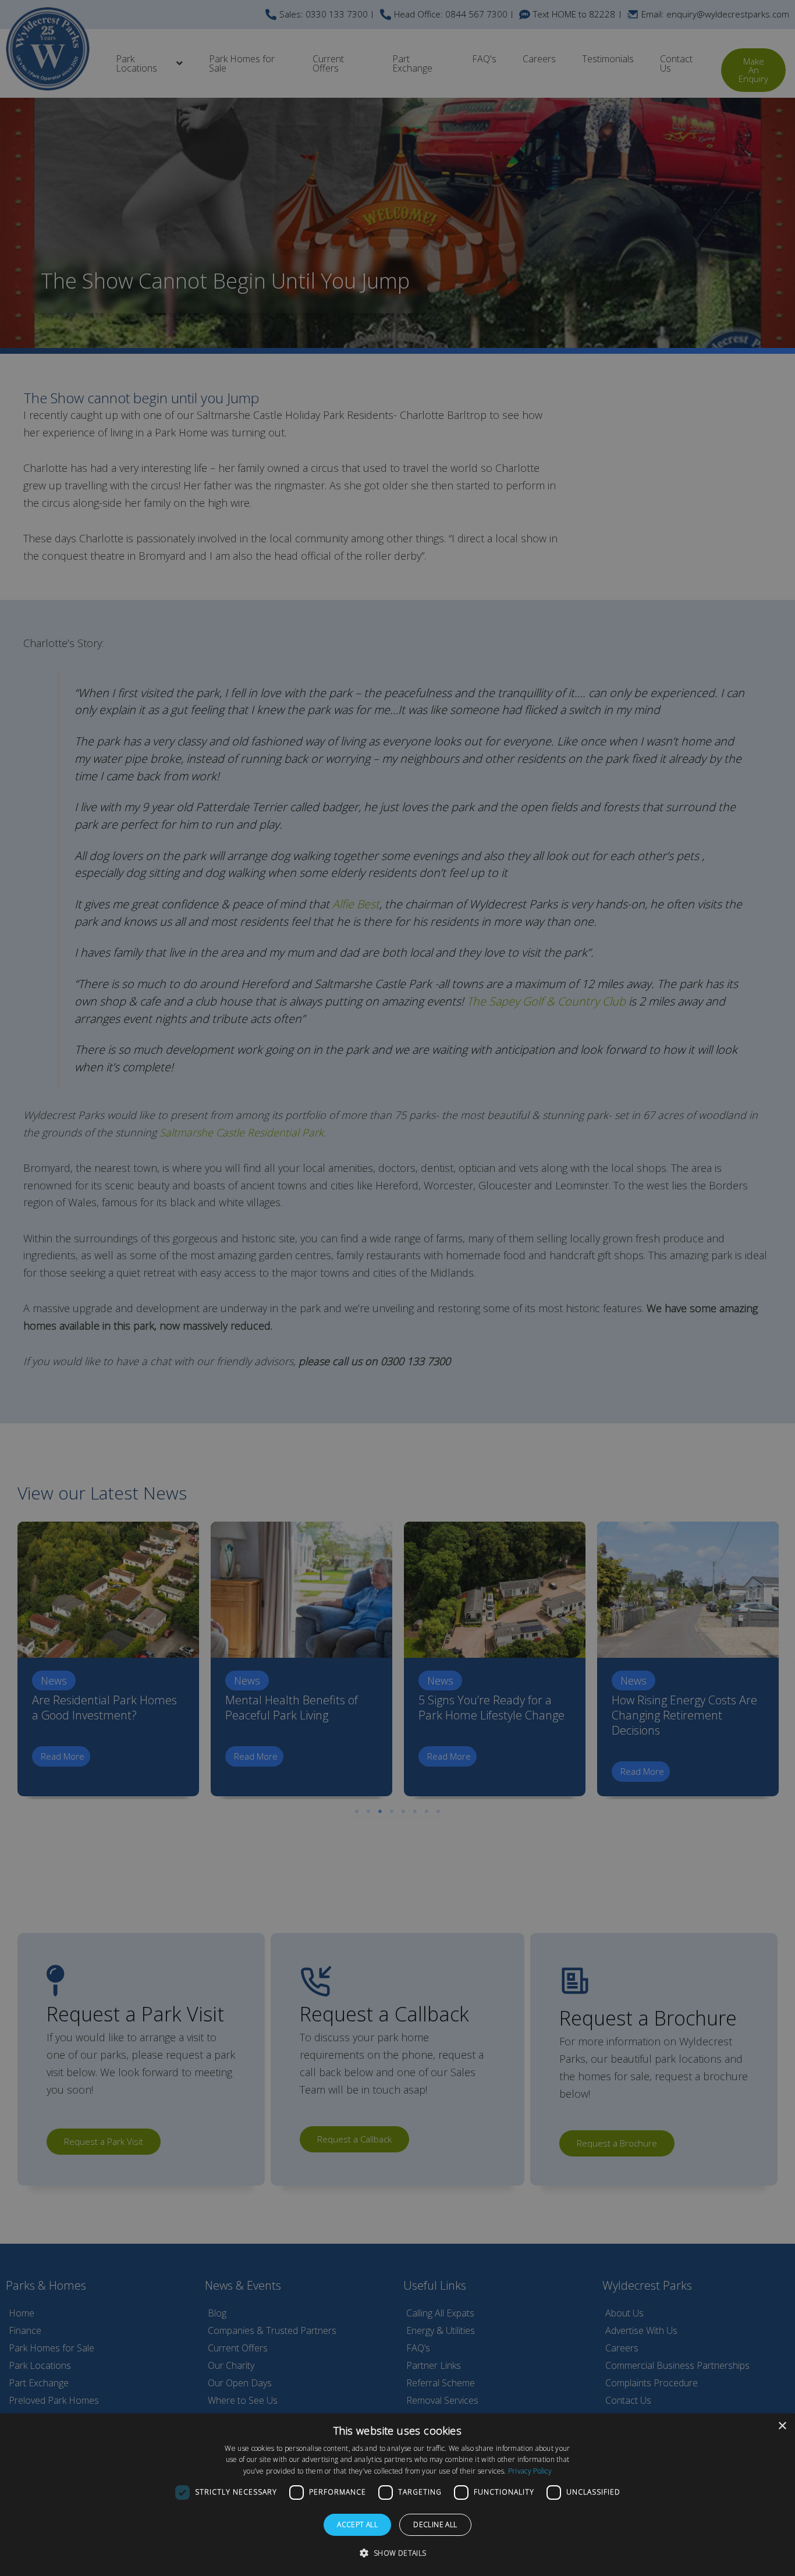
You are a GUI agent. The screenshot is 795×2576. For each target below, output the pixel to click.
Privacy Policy (530, 2471)
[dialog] (397, 2495)
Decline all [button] (435, 2525)
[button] (397, 2553)
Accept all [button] (357, 2525)
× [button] (782, 2426)
